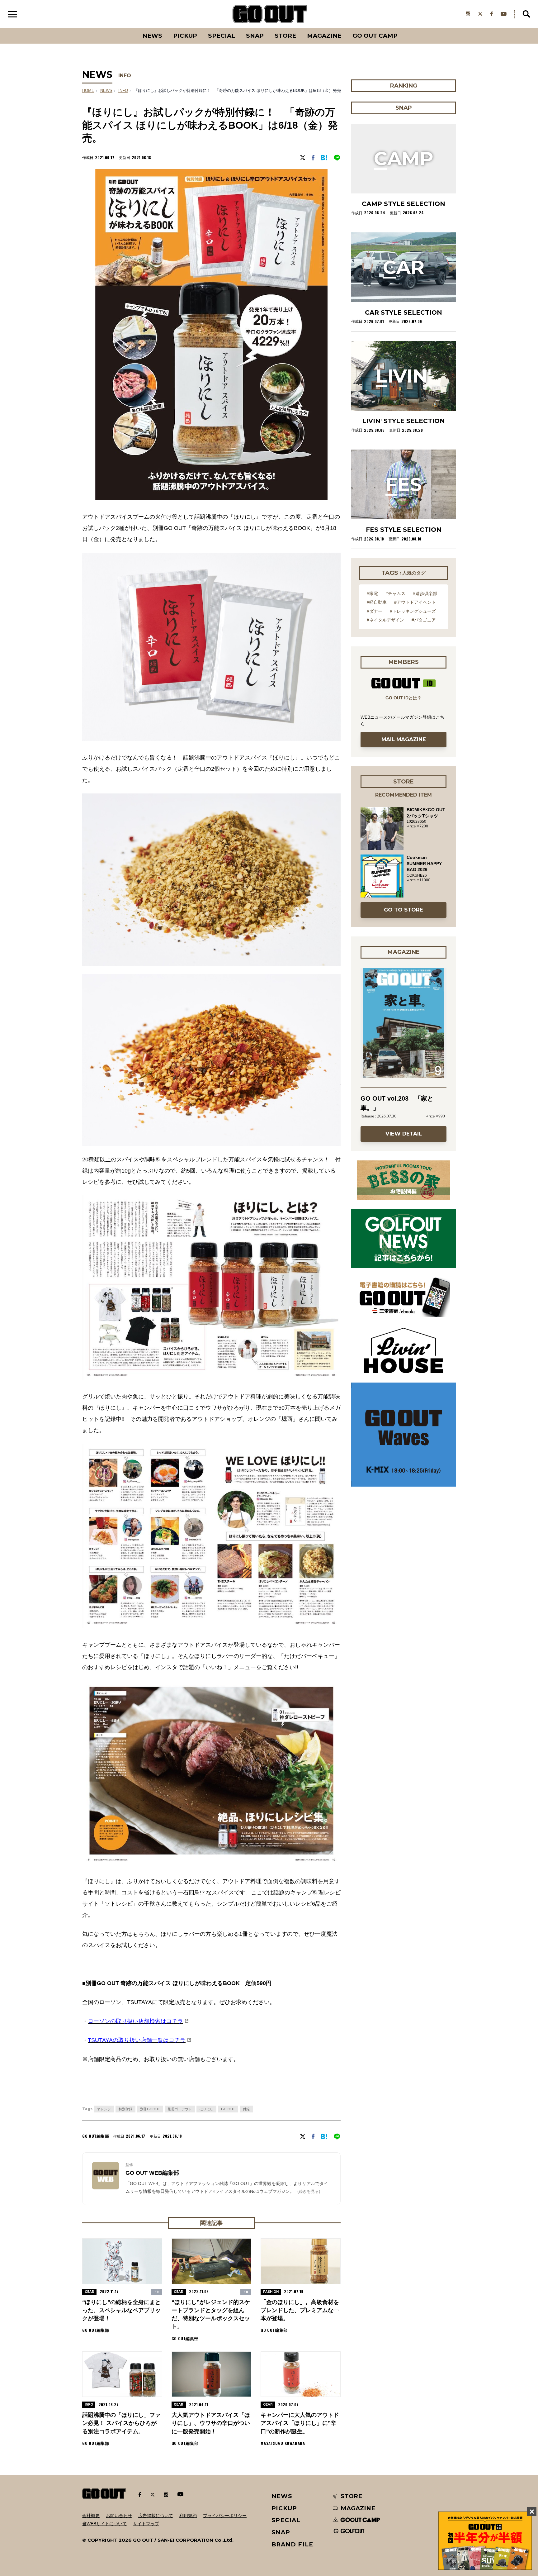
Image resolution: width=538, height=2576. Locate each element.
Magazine (324, 36)
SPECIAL (222, 36)
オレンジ (104, 2109)
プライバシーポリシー (225, 2516)
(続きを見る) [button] (309, 2191)
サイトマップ (146, 2524)
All (129, 28)
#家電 (372, 593)
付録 (246, 2109)
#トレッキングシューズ (413, 611)
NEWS (106, 91)
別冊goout (150, 2109)
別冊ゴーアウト (180, 2109)
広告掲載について (156, 2516)
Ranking (403, 28)
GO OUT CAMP (375, 36)
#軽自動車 (377, 602)
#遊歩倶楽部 (425, 593)
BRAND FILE (292, 2544)
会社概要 (91, 2516)
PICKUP (185, 36)
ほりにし (206, 2109)
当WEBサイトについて (104, 2524)
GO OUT (228, 2109)
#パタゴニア (424, 620)
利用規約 (188, 2516)
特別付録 (125, 2109)
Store (285, 36)
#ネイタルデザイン (385, 620)
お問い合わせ (119, 2516)
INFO (125, 76)
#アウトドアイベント (415, 602)
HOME (88, 91)
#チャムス (395, 593)
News (152, 36)
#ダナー (375, 611)
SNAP (255, 36)
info (123, 91)
